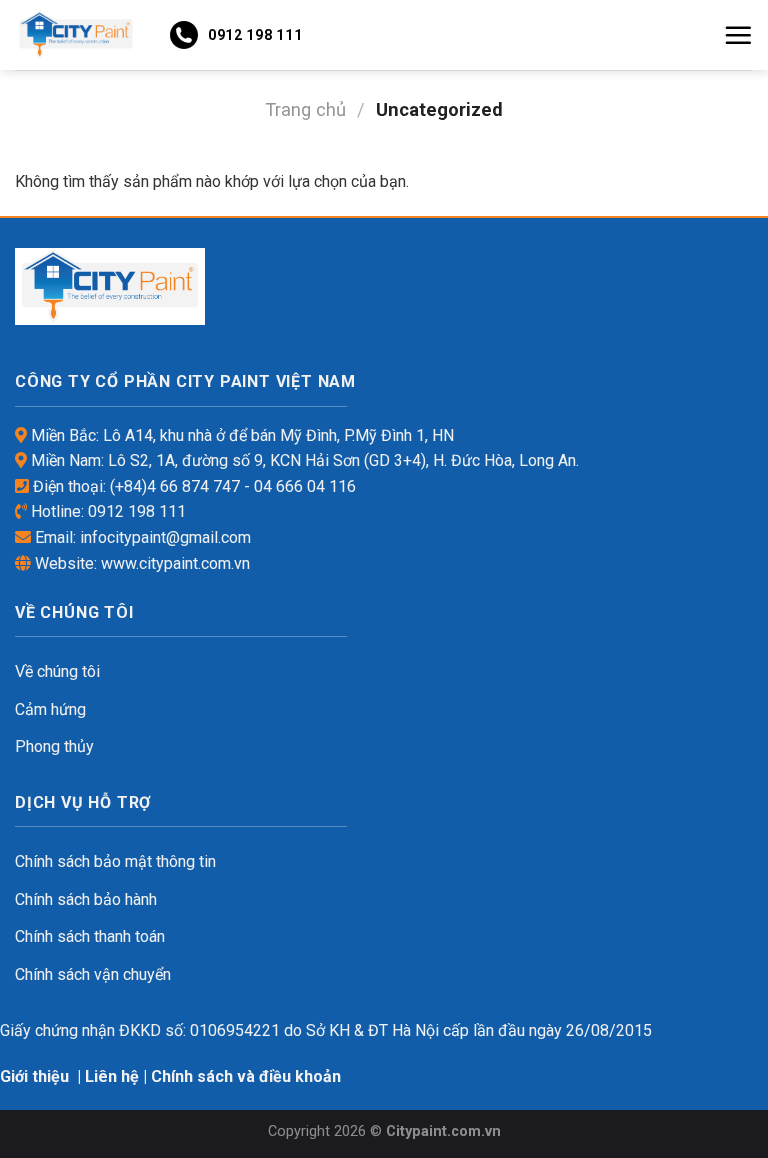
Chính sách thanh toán (90, 936)
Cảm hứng (50, 709)
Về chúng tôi (57, 671)
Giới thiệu (34, 1076)
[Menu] (738, 35)
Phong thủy (54, 746)
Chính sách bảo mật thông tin (115, 861)
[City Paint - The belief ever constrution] (76, 34)
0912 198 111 (255, 35)
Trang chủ (305, 109)
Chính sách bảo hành (86, 899)
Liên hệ (112, 1076)
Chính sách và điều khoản (246, 1076)
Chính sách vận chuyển (93, 974)
